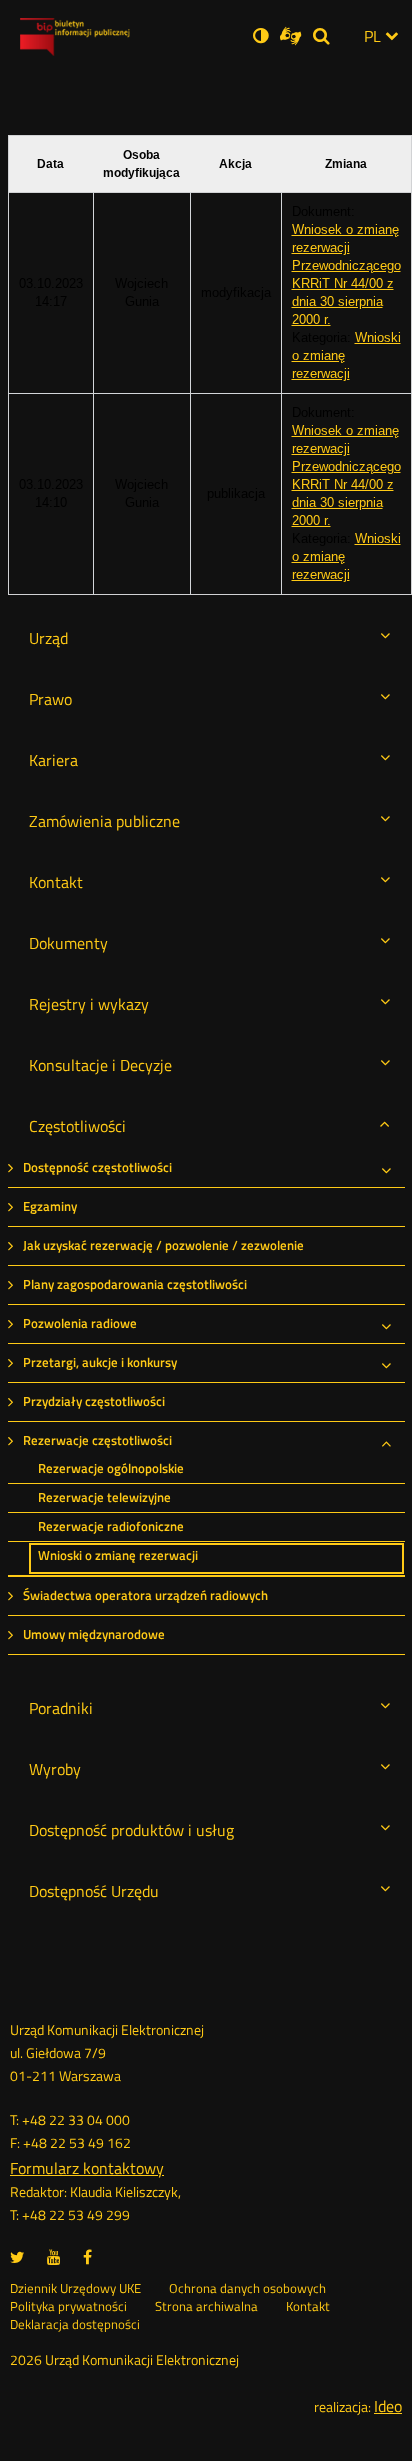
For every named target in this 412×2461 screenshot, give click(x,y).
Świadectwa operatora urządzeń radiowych (145, 1595)
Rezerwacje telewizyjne (104, 1497)
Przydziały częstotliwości (94, 1401)
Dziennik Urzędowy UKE (75, 2289)
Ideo (388, 2406)
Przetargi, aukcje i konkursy (100, 1362)
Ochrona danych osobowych (247, 2289)
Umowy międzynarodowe (94, 1634)
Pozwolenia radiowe (80, 1323)
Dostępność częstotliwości (97, 1167)
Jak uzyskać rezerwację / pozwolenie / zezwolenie (163, 1245)
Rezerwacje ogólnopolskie (111, 1468)
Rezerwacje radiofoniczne (111, 1526)
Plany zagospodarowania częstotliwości (135, 1284)
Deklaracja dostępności (75, 2325)
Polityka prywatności (68, 2307)
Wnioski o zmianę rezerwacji (118, 1555)
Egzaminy (50, 1206)
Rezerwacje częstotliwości (97, 1440)
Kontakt (308, 2307)
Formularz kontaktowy (87, 2168)
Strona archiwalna (206, 2307)
